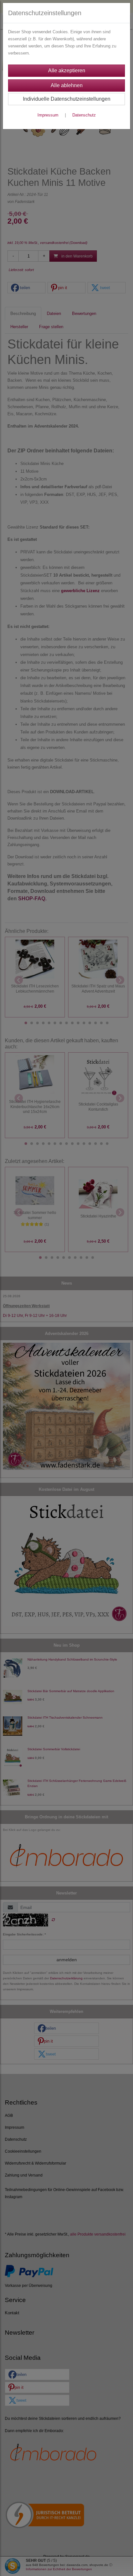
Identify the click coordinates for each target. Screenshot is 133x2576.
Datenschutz (84, 115)
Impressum (48, 115)
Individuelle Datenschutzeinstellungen (67, 99)
